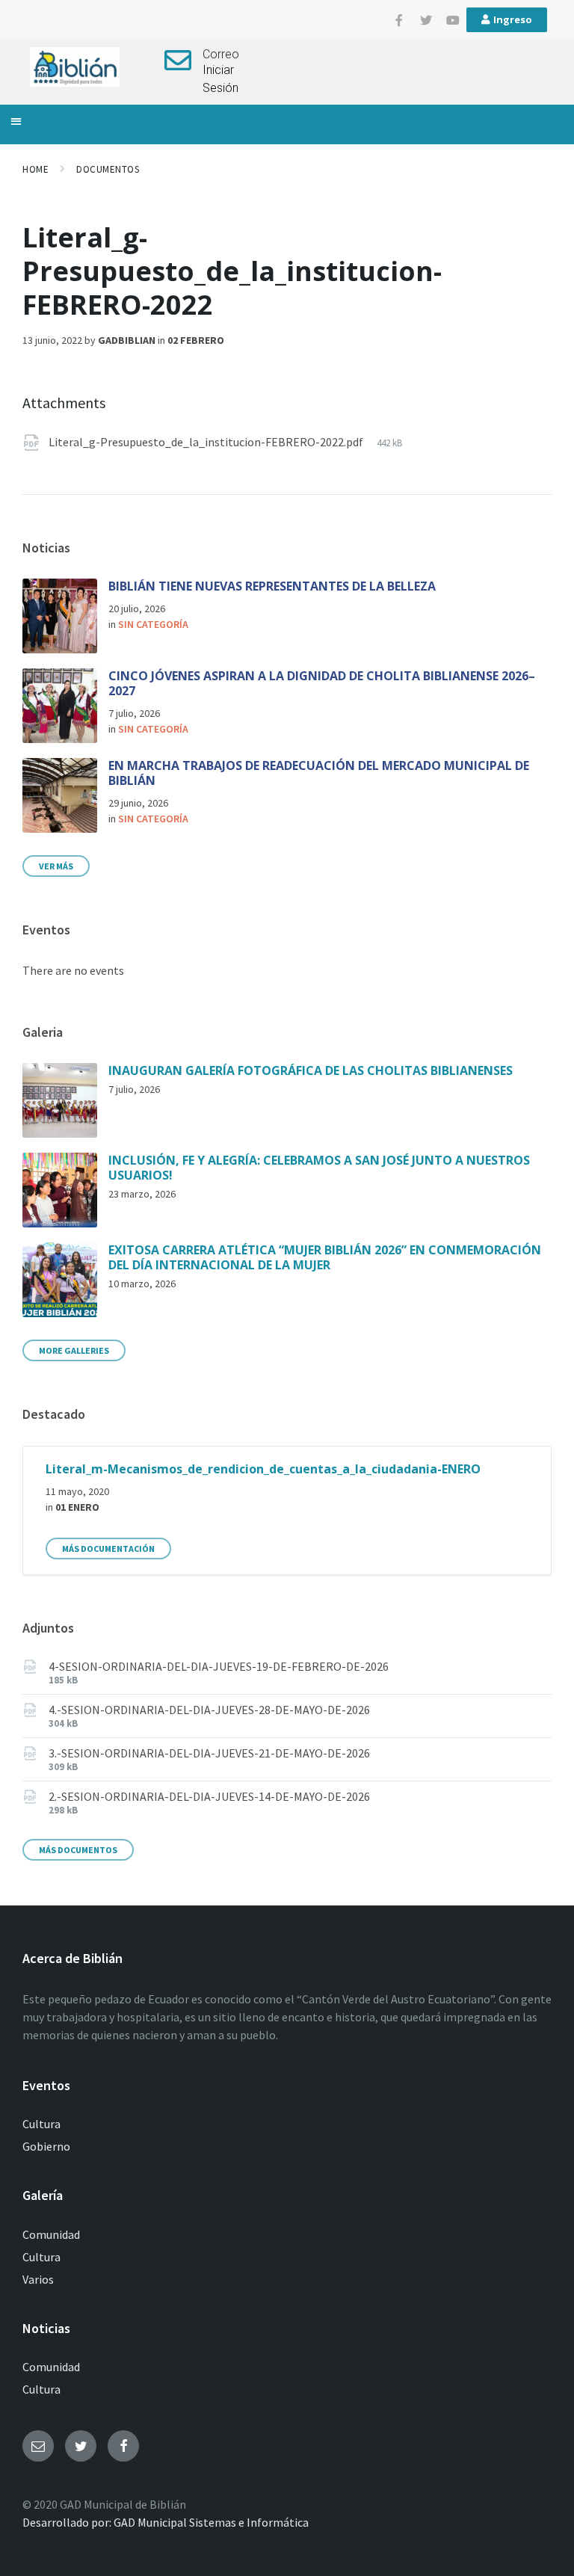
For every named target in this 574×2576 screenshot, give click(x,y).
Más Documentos (78, 1850)
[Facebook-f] (399, 20)
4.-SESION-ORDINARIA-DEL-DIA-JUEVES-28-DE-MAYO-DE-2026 (209, 1710)
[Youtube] (453, 20)
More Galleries (74, 1350)
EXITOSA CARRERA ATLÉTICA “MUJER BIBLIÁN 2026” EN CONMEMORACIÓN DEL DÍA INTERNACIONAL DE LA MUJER (325, 1257)
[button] (16, 121)
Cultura (41, 2124)
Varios (38, 2279)
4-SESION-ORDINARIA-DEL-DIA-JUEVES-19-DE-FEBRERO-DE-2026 (219, 1666)
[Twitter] (426, 20)
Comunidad (51, 2234)
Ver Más (56, 866)
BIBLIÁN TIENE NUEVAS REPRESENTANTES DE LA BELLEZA (272, 586)
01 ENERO (77, 1507)
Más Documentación (108, 1549)
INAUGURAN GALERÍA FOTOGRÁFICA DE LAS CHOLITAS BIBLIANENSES (311, 1070)
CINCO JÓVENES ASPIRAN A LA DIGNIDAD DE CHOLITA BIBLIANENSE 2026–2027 (322, 683)
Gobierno (46, 2146)
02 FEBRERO (196, 340)
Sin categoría (153, 624)
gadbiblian (127, 340)
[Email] (38, 2446)
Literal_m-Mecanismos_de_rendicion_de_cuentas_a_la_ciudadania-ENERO (263, 1469)
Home (36, 169)
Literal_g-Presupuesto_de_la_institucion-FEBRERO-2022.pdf (207, 442)
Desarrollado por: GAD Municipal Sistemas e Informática (166, 2522)
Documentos (108, 169)
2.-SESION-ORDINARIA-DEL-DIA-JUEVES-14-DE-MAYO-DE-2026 (209, 1796)
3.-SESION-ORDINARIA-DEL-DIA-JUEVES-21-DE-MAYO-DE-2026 (209, 1753)
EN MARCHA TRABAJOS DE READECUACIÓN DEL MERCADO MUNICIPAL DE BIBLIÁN (319, 773)
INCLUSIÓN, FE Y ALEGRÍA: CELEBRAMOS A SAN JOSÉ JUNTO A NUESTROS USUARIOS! (319, 1168)
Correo (221, 54)
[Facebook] (123, 2446)
